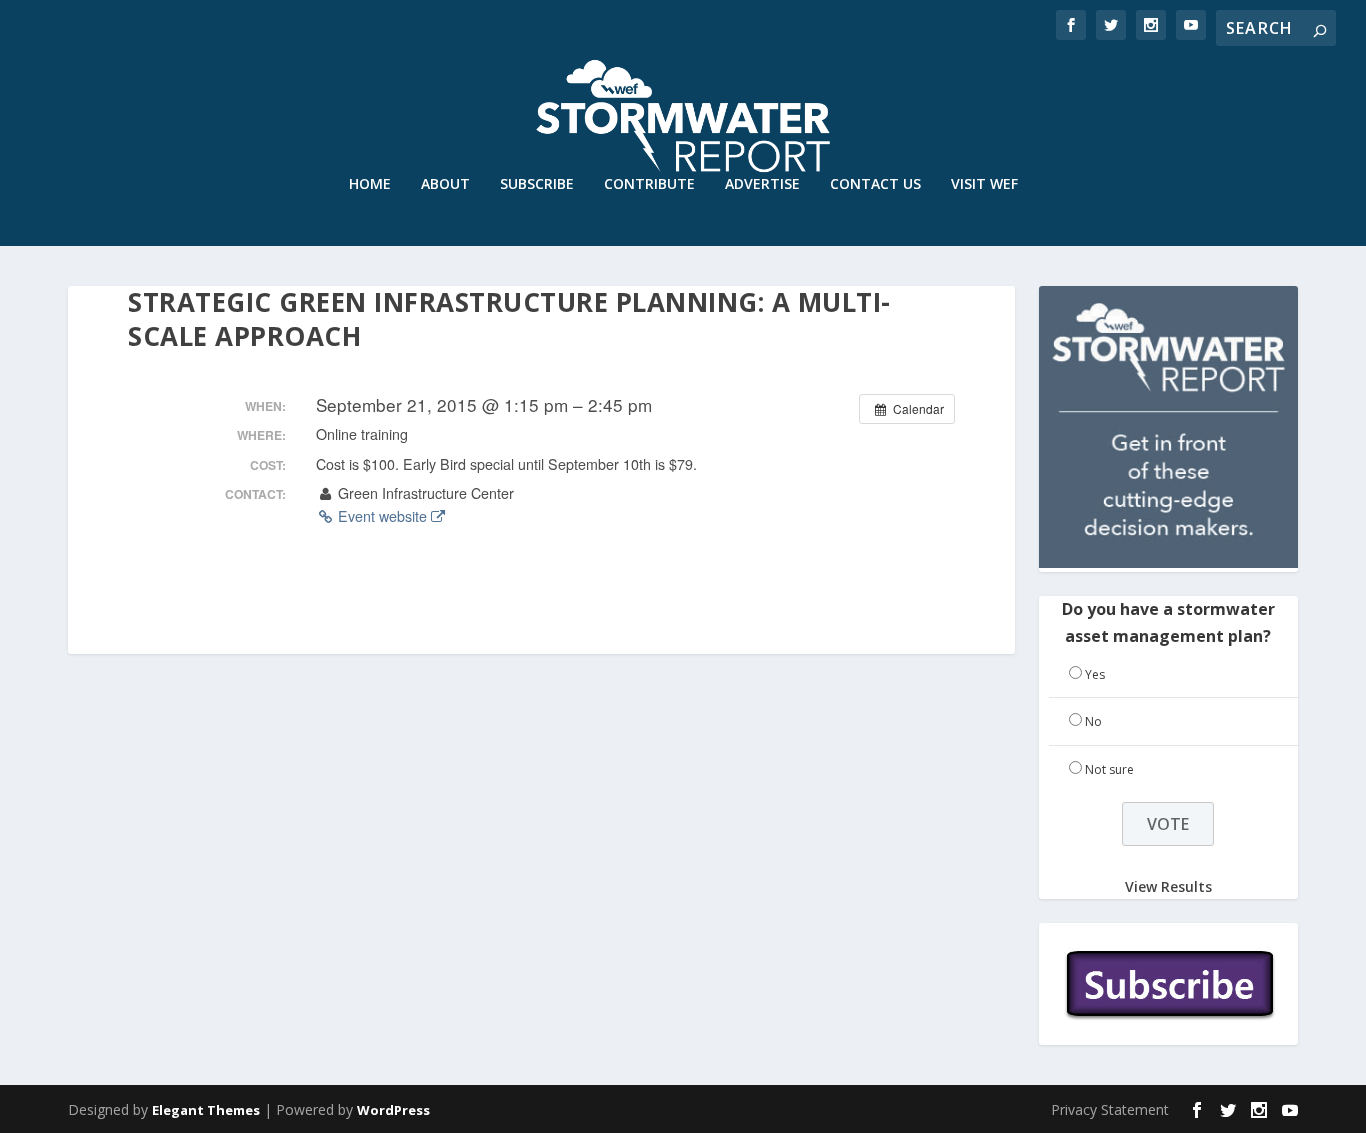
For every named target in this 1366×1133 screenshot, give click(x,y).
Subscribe (537, 184)
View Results (1168, 886)
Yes (1095, 674)
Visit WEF (984, 184)
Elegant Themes (206, 1110)
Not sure (1109, 769)
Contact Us (875, 184)
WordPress (393, 1110)
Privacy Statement (1110, 1109)
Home (370, 184)
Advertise (762, 184)
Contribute (649, 184)
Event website (382, 516)
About (445, 184)
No (1093, 721)
